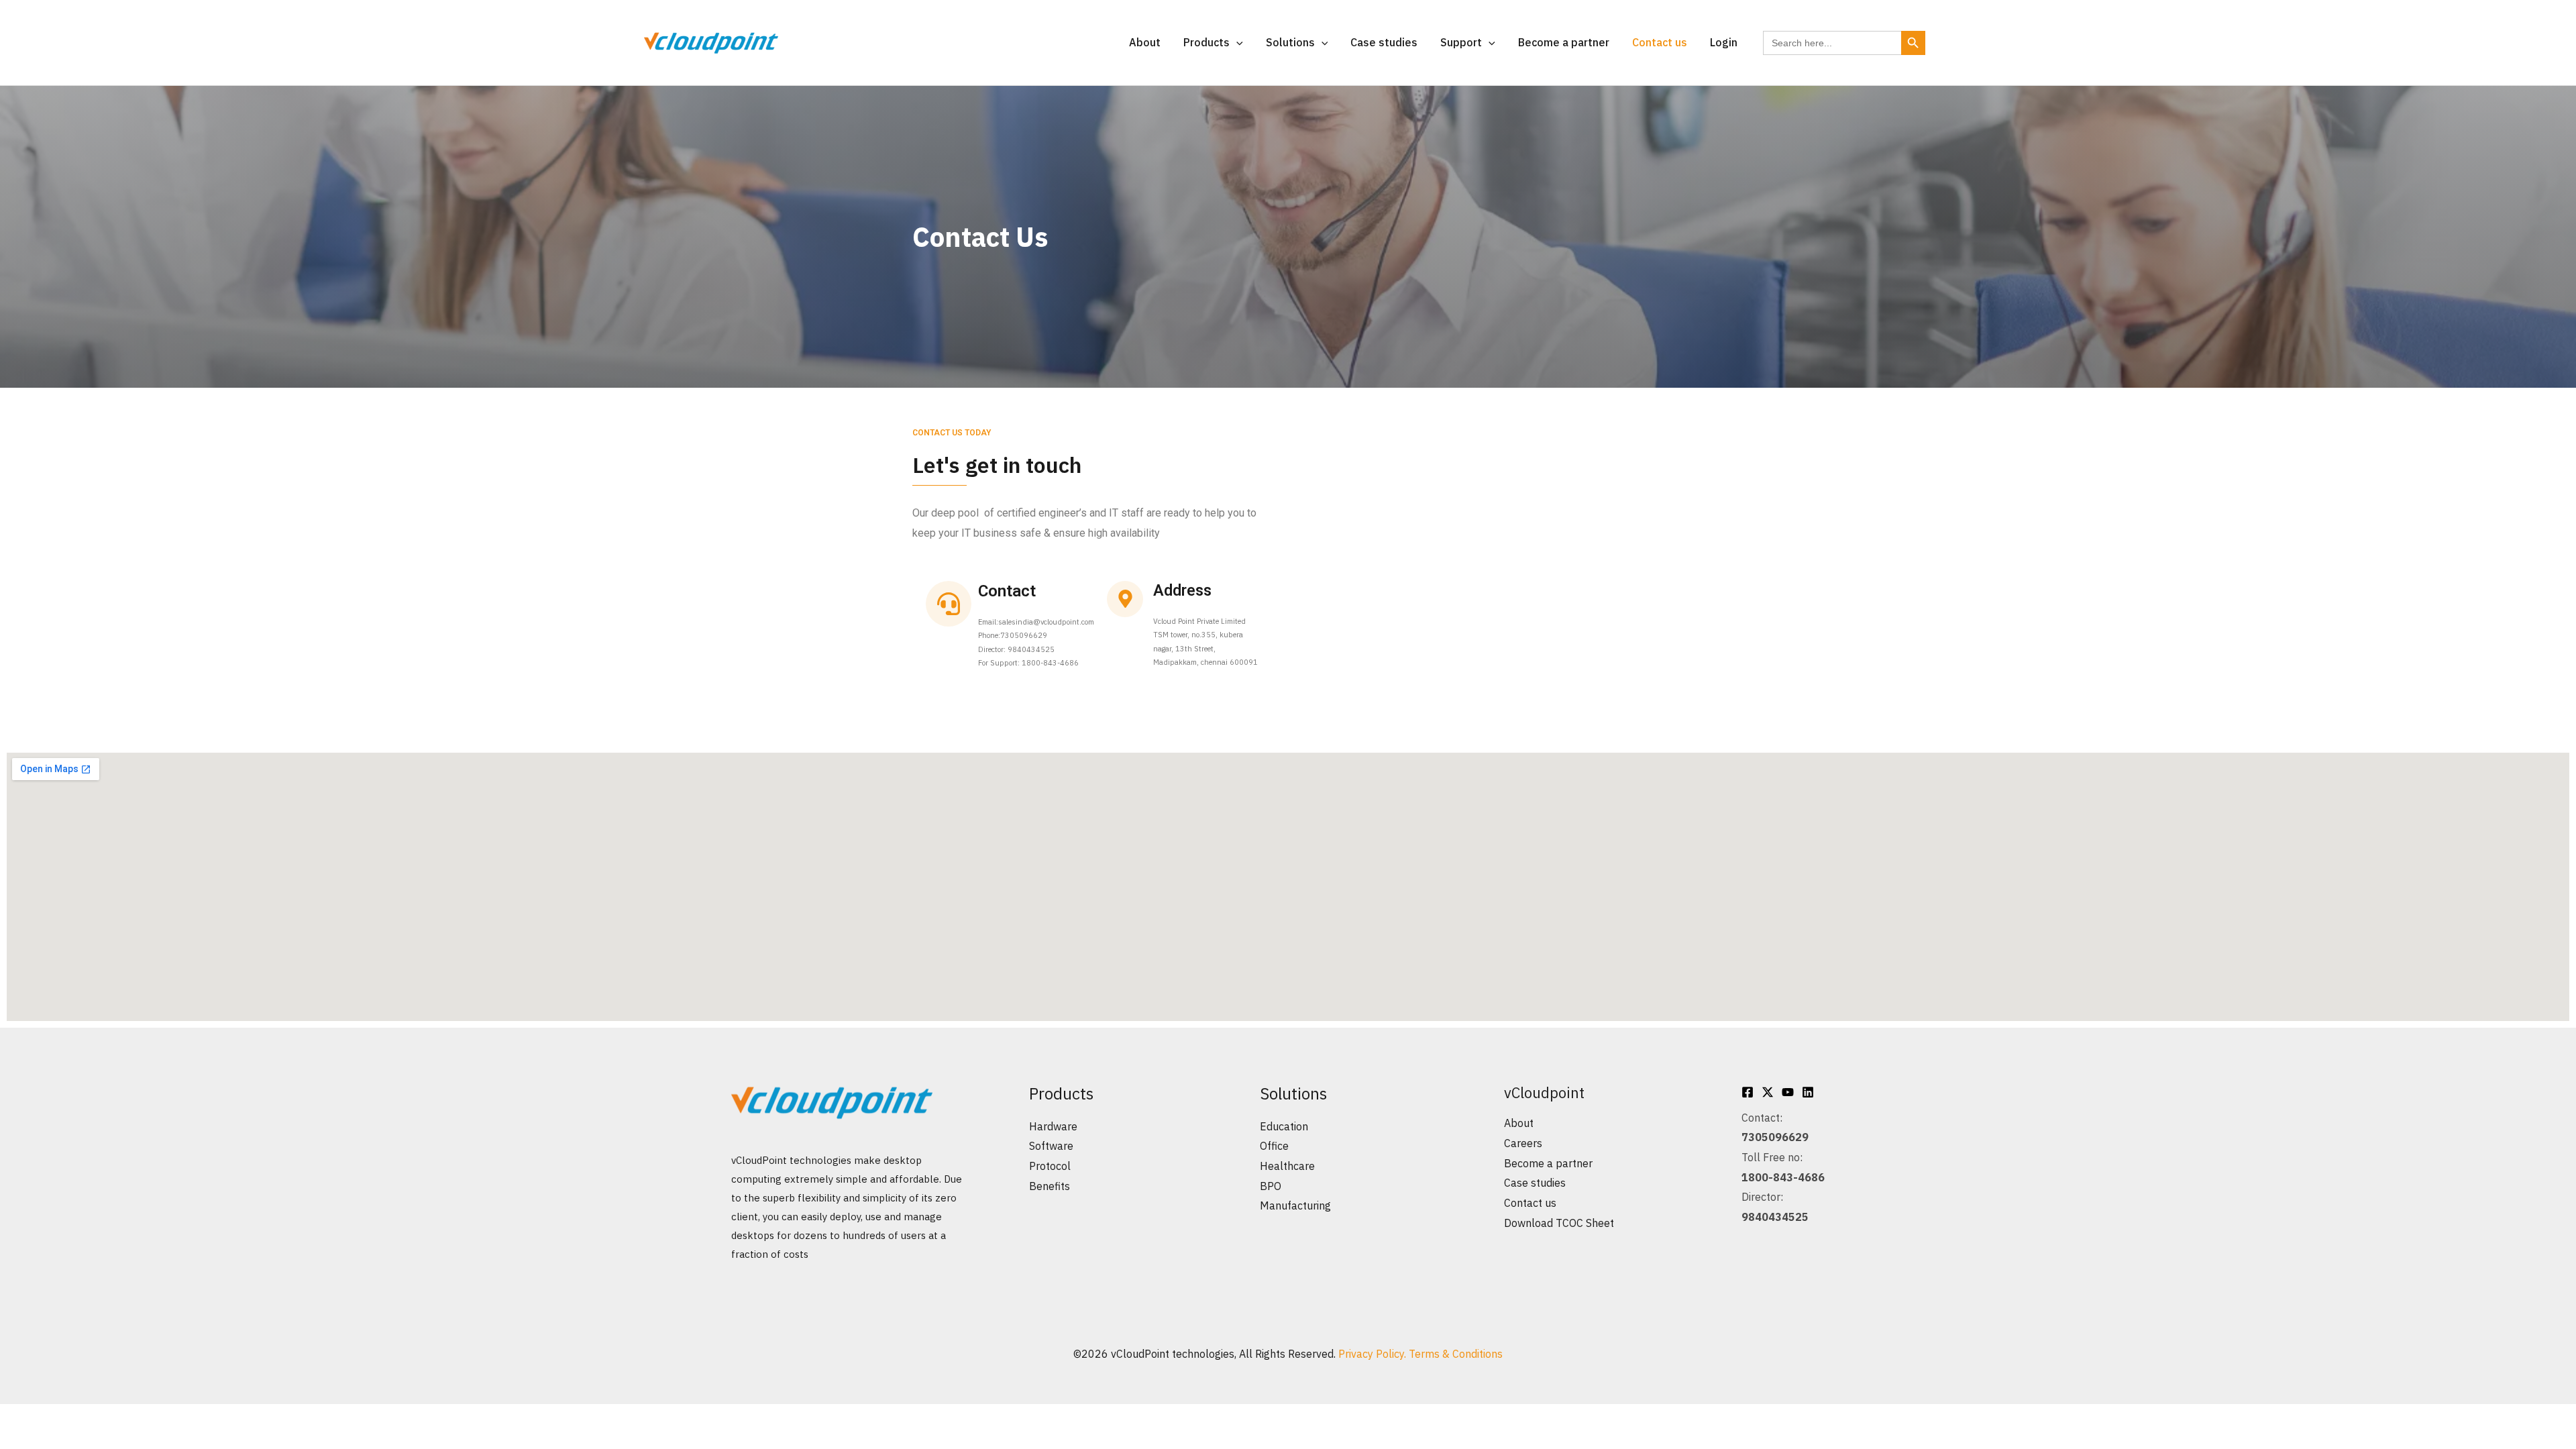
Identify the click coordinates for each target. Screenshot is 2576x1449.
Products (1206, 42)
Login (1724, 42)
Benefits (1050, 1186)
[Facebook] (1748, 1092)
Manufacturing (1295, 1205)
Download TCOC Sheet (1559, 1223)
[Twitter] (1768, 1092)
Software (1051, 1146)
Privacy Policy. (1374, 1354)
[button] (1236, 42)
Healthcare (1287, 1166)
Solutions (1290, 42)
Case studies (1384, 42)
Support (1461, 42)
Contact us (1660, 42)
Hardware (1053, 1126)
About (1145, 42)
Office (1274, 1146)
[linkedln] (1808, 1092)
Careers (1523, 1143)
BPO (1271, 1186)
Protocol (1050, 1166)
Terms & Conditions (1456, 1354)
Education (1284, 1126)
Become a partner (1564, 42)
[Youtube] (1788, 1092)
